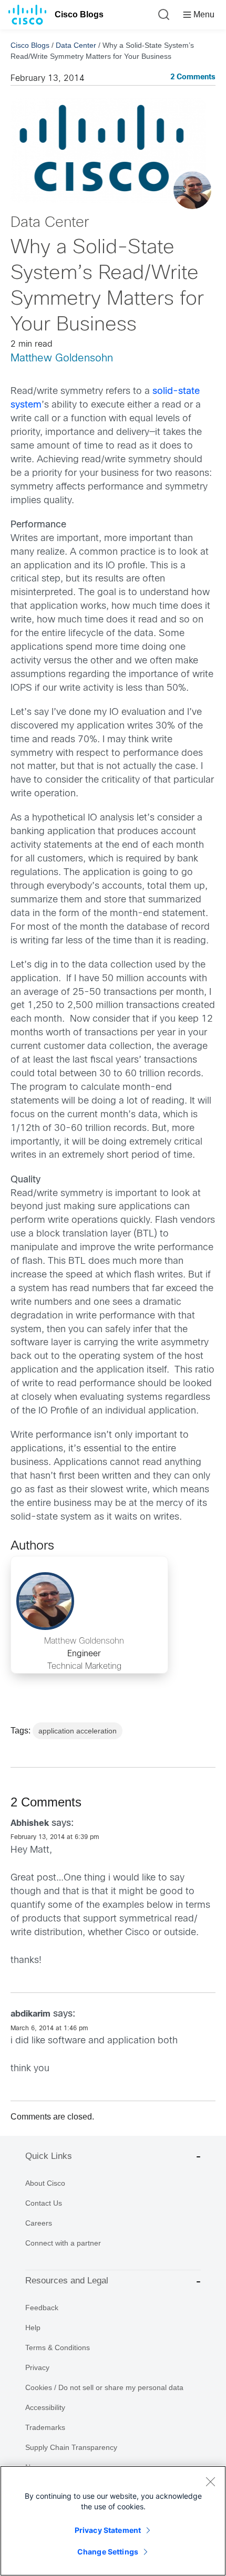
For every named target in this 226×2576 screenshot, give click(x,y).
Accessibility (45, 2407)
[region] (113, 2521)
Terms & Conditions (58, 2348)
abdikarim (30, 2014)
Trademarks (45, 2427)
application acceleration (78, 1731)
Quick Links (49, 2156)
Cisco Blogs (79, 14)
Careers (39, 2223)
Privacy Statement (108, 2530)
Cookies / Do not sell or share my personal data (104, 2387)
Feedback (42, 2308)
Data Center (76, 45)
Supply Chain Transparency (71, 2447)
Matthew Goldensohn (62, 359)
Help (33, 2328)
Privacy (37, 2367)
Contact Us (44, 2203)
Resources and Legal (67, 2281)
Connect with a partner (63, 2243)
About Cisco (45, 2183)
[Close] (210, 2481)
